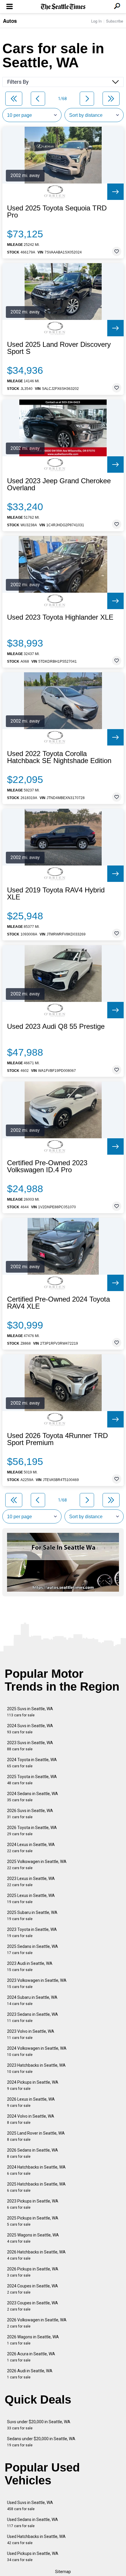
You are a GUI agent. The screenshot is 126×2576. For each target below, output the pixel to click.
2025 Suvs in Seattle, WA (30, 1712)
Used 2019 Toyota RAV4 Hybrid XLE (56, 894)
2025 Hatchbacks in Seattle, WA (36, 2187)
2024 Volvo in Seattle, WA (31, 2119)
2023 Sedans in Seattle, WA (33, 2017)
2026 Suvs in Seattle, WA (30, 1814)
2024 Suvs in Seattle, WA (30, 1729)
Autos (10, 21)
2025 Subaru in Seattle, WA (32, 1916)
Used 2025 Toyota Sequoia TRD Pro (57, 212)
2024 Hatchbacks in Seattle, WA (36, 2170)
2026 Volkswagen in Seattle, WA (37, 2323)
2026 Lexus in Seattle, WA (31, 2102)
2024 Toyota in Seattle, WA (32, 1763)
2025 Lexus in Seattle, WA (31, 1899)
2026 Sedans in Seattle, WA (33, 2153)
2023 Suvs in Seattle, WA (30, 1746)
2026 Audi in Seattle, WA (30, 2374)
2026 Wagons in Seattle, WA (33, 2340)
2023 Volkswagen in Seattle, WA (37, 1983)
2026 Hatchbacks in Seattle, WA (36, 2255)
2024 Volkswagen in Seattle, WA (37, 2051)
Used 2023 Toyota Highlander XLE (60, 617)
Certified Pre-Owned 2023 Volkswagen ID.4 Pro (47, 1166)
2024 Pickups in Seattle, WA (33, 2085)
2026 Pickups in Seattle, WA (33, 2272)
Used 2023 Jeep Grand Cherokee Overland (59, 484)
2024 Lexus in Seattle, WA (31, 1848)
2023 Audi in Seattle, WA (30, 1966)
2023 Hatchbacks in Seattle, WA (36, 2068)
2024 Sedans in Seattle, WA (33, 1797)
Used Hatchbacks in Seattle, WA (36, 2540)
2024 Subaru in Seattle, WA (32, 2000)
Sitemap (63, 2572)
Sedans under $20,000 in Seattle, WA (41, 2442)
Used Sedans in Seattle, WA (33, 2523)
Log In (96, 21)
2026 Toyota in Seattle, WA (32, 1831)
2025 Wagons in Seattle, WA (33, 2238)
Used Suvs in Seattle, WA (30, 2506)
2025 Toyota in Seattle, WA (32, 1780)
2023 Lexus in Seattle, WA (31, 1882)
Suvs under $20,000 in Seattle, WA (39, 2425)
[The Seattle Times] (63, 7)
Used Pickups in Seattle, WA (33, 2557)
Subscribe (115, 21)
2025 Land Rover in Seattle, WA (36, 2136)
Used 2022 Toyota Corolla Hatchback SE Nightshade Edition (59, 757)
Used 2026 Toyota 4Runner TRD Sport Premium (57, 1439)
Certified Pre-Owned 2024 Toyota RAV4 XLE (58, 1303)
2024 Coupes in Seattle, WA (33, 2289)
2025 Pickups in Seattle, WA (33, 2221)
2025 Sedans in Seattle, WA (33, 1949)
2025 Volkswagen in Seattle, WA (37, 1865)
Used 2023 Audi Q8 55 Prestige (56, 1026)
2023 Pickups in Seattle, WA (33, 2204)
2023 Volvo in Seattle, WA (31, 2034)
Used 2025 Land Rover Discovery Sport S (59, 348)
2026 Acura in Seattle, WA (31, 2357)
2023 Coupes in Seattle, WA (33, 2306)
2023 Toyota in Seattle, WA (32, 1933)
